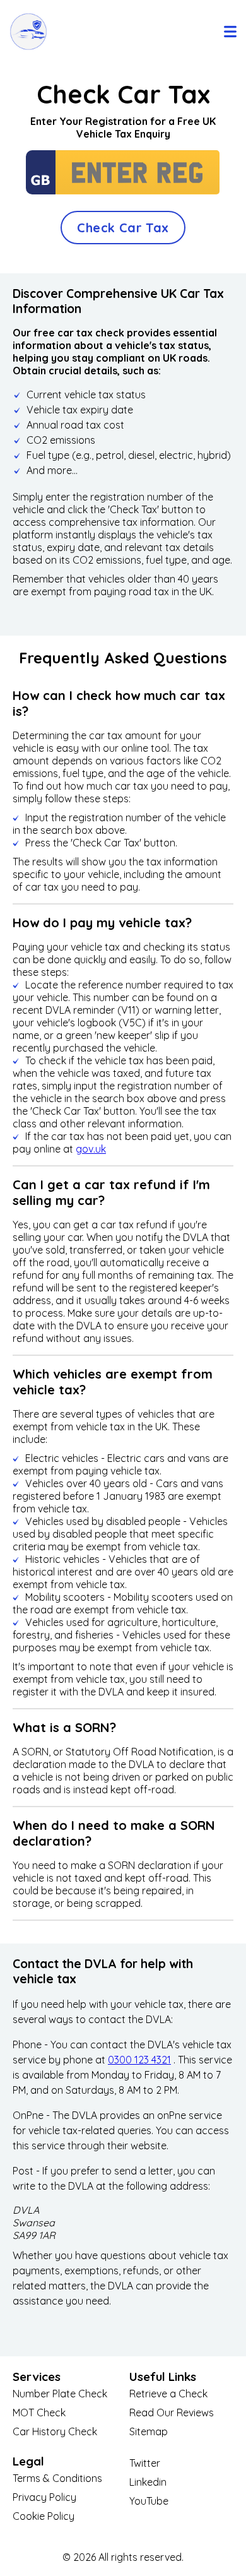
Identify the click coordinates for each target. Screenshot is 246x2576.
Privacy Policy (44, 2497)
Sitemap (149, 2431)
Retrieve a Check (168, 2394)
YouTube (149, 2501)
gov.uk (91, 1149)
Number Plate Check (60, 2394)
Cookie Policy (44, 2516)
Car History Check (55, 2431)
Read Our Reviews (172, 2413)
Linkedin (148, 2482)
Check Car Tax (123, 228)
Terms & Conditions (57, 2478)
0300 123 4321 (139, 2060)
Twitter (145, 2463)
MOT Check (39, 2413)
